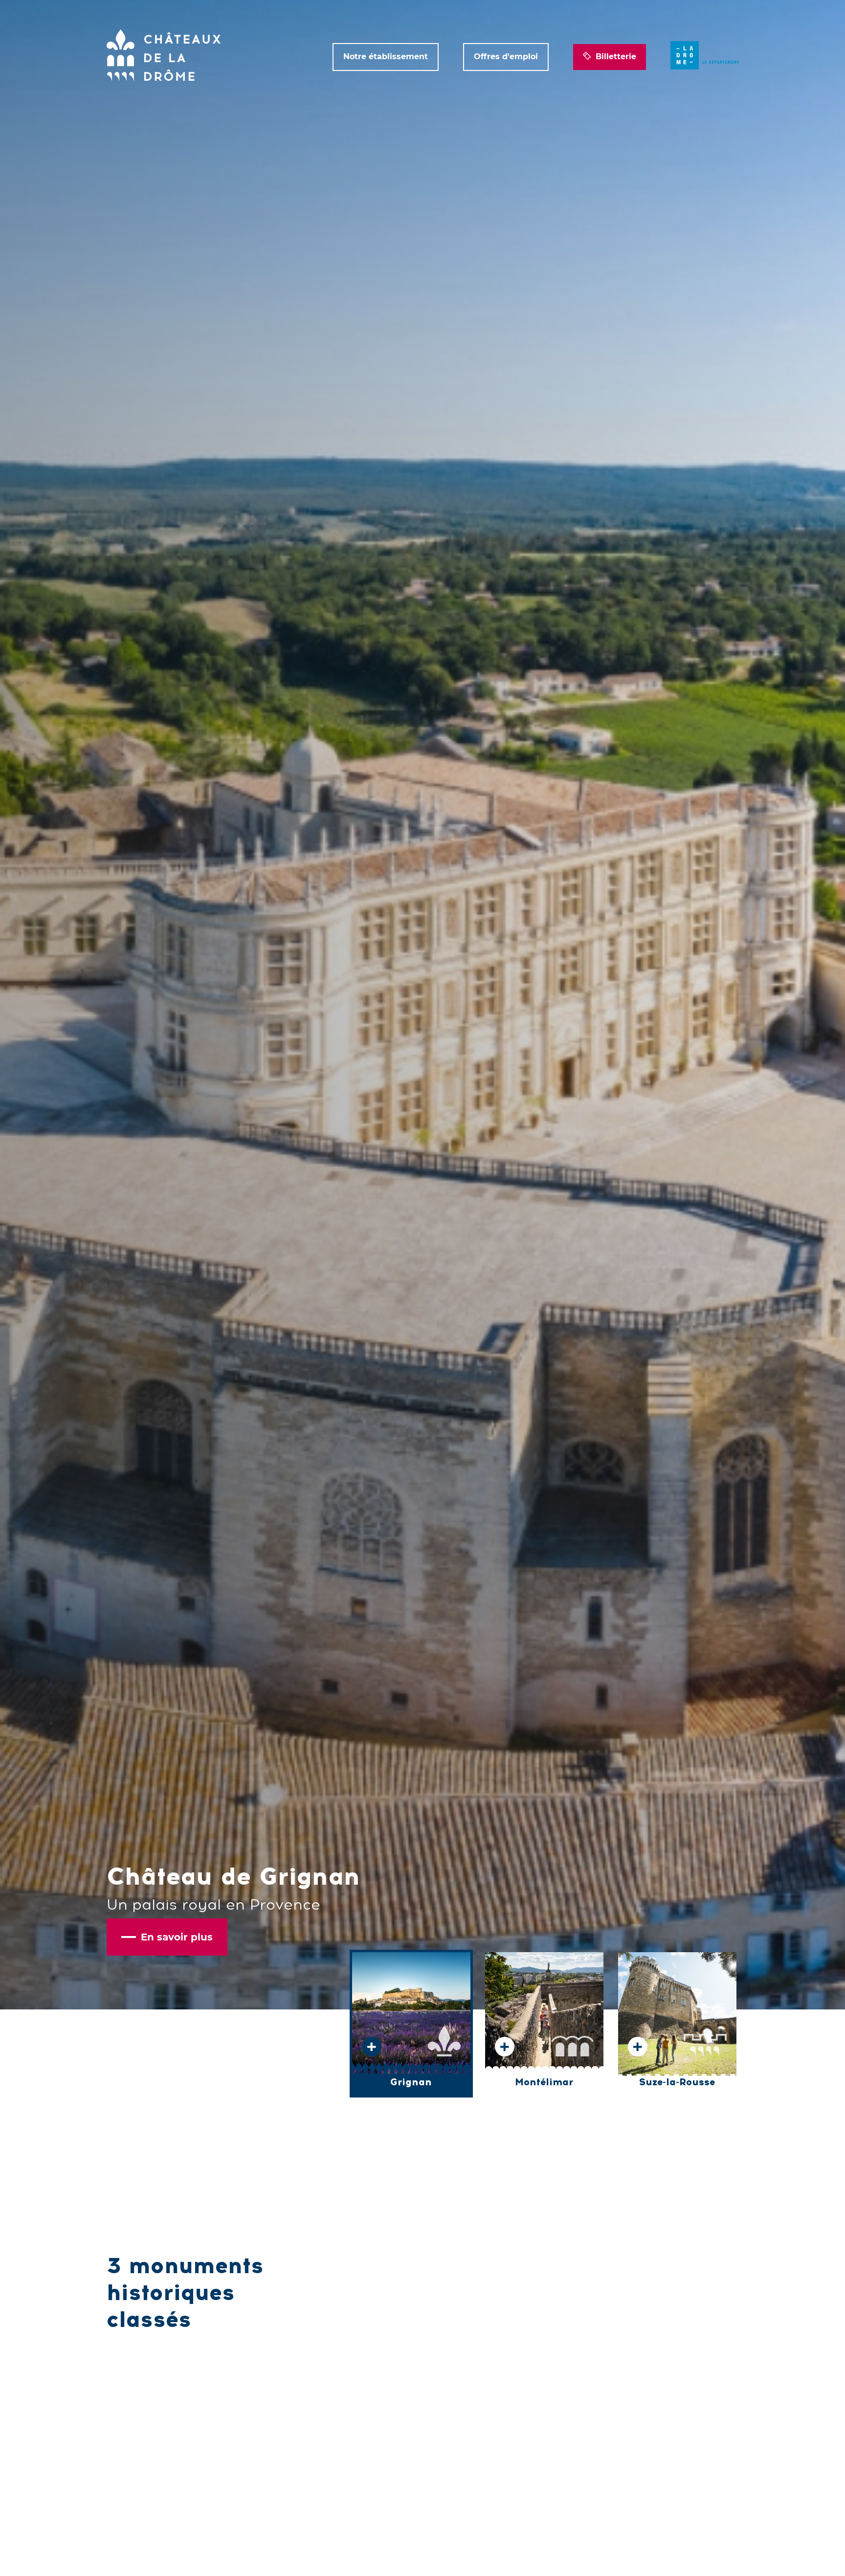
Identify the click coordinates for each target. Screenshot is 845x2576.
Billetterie (616, 57)
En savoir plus (177, 1937)
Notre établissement (386, 57)
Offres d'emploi (506, 57)
